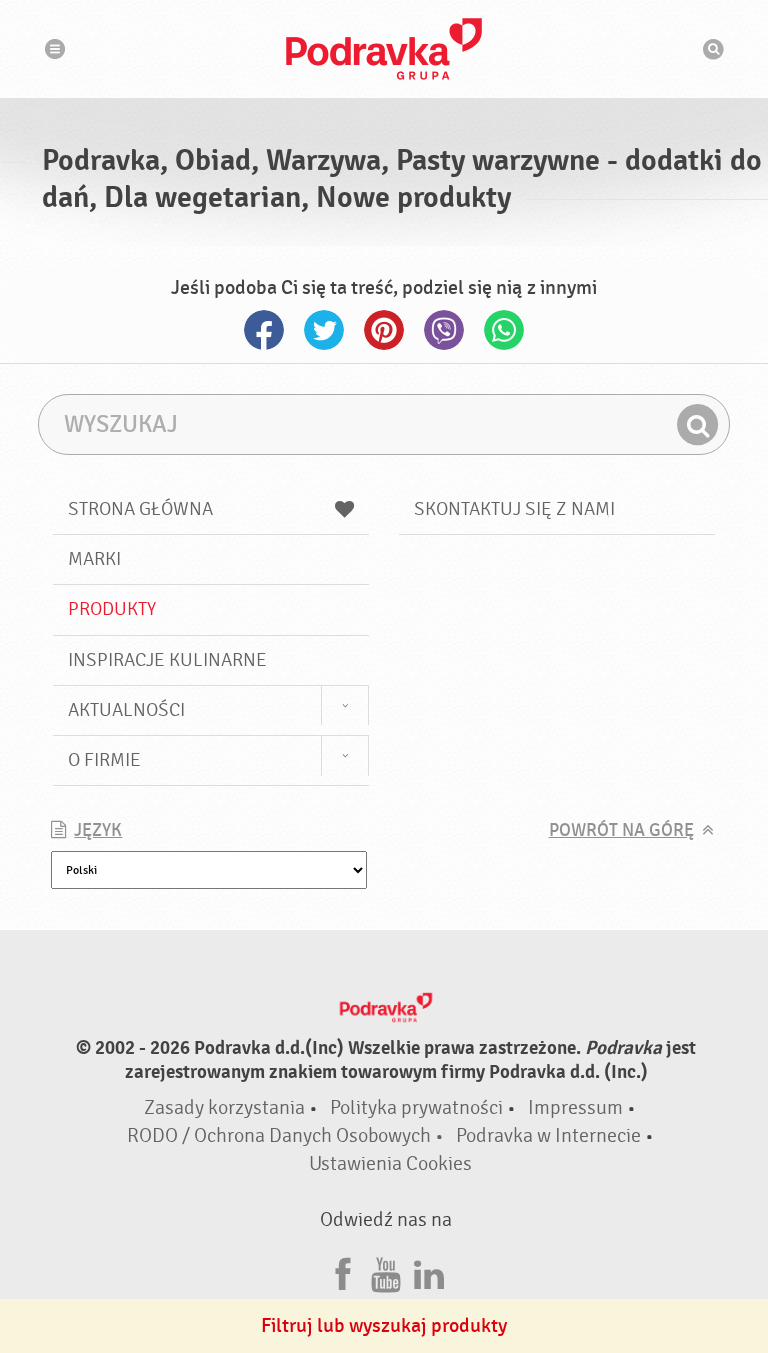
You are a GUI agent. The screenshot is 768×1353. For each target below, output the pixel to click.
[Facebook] (343, 1271)
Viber (444, 330)
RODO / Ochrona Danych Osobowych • (287, 1135)
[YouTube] (386, 1271)
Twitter (324, 330)
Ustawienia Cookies (390, 1163)
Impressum (575, 1107)
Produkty (112, 609)
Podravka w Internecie (548, 1135)
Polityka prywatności (416, 1107)
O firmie (104, 760)
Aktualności (126, 710)
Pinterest (384, 330)
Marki (94, 559)
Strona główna (140, 509)
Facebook (264, 330)
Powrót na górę (621, 830)
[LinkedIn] (429, 1271)
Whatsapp (504, 330)
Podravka (384, 49)
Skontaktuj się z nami (514, 509)
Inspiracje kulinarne (167, 660)
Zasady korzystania (224, 1107)
